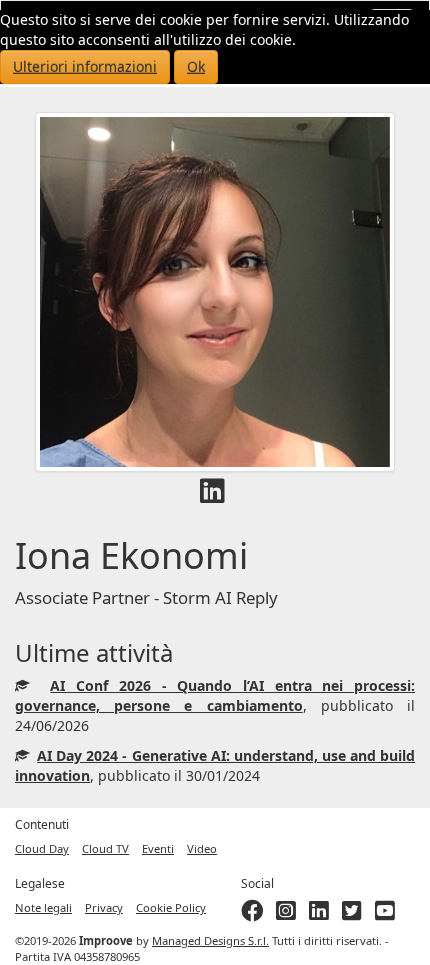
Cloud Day (42, 848)
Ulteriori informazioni (85, 66)
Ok (196, 66)
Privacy (104, 907)
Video (202, 848)
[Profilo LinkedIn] (212, 495)
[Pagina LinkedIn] (319, 914)
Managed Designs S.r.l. (210, 940)
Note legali (43, 907)
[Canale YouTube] (385, 914)
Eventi (158, 848)
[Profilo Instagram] (286, 914)
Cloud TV (105, 848)
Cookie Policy (171, 907)
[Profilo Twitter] (352, 914)
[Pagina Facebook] (252, 914)
